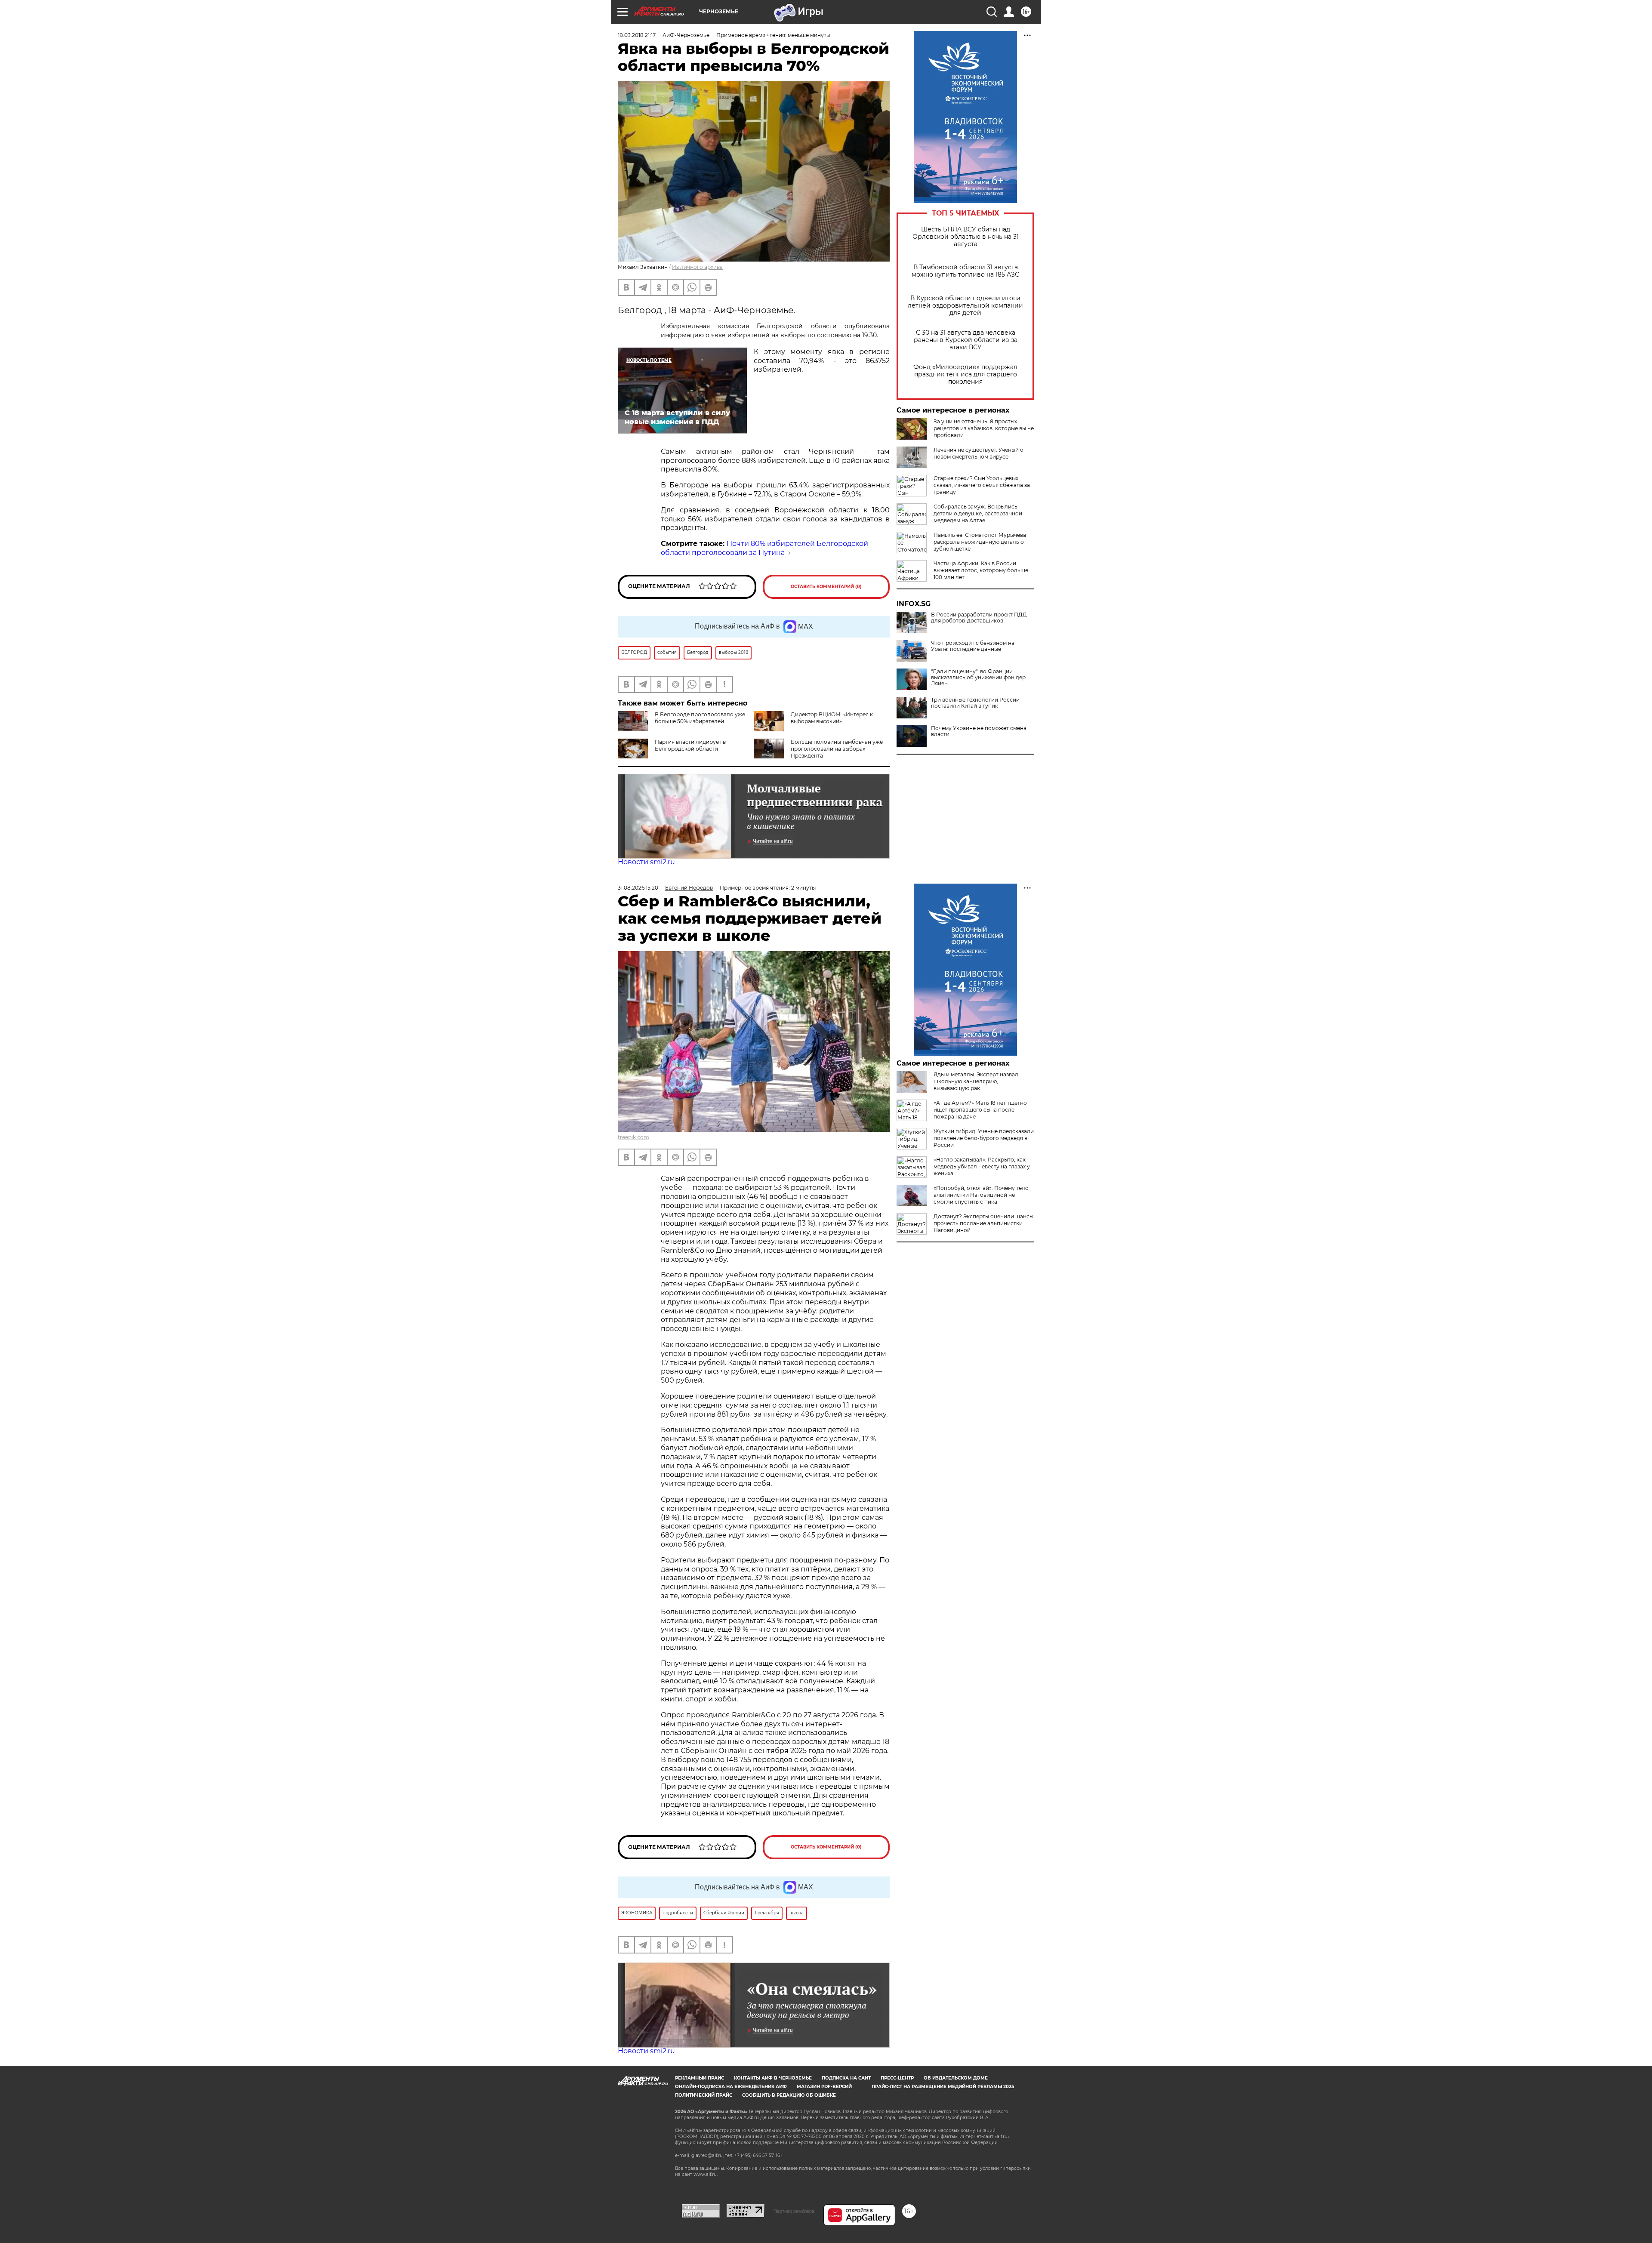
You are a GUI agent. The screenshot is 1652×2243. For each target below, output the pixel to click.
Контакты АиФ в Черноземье (773, 2078)
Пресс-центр (897, 2078)
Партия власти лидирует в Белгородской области (690, 745)
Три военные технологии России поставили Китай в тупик (975, 703)
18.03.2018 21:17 (637, 35)
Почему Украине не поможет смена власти (979, 731)
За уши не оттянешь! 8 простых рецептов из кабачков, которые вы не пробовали (984, 428)
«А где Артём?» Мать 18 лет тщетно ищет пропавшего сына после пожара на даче (980, 1110)
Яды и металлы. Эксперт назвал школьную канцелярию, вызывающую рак (976, 1081)
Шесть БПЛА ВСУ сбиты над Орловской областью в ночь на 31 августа (966, 237)
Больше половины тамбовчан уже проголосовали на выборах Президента (837, 749)
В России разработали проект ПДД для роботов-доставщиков (979, 618)
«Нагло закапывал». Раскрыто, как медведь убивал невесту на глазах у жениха (982, 1166)
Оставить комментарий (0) (826, 587)
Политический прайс (704, 2095)
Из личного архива (697, 267)
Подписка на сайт (846, 2078)
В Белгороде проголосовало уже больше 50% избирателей (700, 718)
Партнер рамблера (794, 2211)
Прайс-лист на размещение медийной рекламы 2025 (943, 2087)
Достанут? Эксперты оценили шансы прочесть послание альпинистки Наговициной (983, 1223)
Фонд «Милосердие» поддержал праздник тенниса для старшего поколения (965, 374)
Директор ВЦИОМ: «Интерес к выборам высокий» (832, 718)
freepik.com (633, 1137)
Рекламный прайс (700, 2078)
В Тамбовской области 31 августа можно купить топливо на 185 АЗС (965, 271)
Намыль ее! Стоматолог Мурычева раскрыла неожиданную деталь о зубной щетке (980, 542)
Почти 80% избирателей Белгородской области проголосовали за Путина (764, 548)
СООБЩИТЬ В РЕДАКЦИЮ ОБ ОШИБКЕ (789, 2095)
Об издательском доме (956, 2078)
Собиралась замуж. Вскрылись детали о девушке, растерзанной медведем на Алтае (978, 513)
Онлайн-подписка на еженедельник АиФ (731, 2087)
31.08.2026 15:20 (638, 888)
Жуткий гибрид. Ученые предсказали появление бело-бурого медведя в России (984, 1138)
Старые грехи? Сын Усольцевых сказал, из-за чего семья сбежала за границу (982, 485)
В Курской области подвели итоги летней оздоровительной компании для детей (965, 306)
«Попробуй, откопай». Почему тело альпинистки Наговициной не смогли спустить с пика (981, 1195)
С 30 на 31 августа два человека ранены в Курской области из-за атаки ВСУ (966, 340)
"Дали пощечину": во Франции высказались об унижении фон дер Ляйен (978, 678)
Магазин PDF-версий (824, 2087)
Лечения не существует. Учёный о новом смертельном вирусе (979, 453)
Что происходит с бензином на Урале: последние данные (973, 646)
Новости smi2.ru (646, 862)
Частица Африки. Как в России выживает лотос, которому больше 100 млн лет (981, 570)
